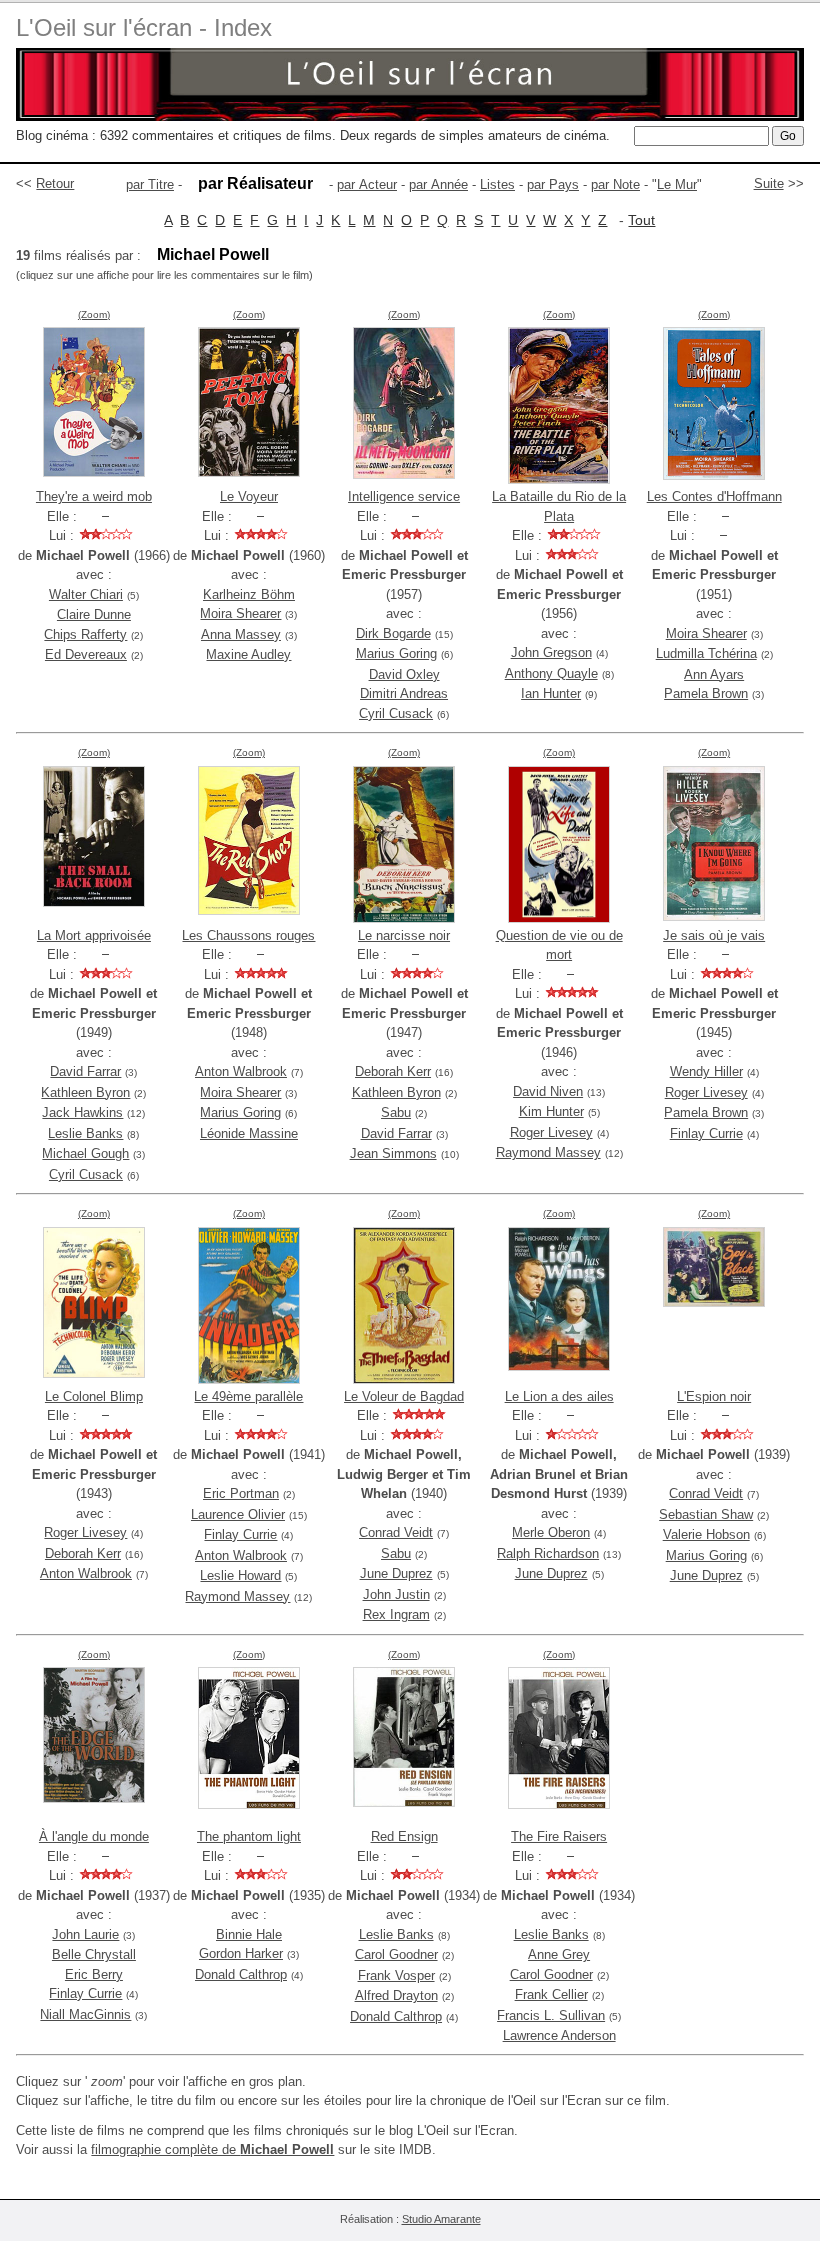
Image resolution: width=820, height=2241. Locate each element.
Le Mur (677, 184)
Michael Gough (85, 1153)
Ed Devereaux (86, 654)
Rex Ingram (396, 1614)
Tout (641, 220)
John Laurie (85, 1934)
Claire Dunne (94, 614)
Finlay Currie (706, 1133)
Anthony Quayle (551, 673)
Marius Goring (396, 653)
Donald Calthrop (241, 1974)
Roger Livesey (551, 1132)
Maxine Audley (248, 654)
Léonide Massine (249, 1133)
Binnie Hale (249, 1934)
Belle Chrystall (94, 1954)
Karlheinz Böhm (249, 594)
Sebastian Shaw (706, 1514)
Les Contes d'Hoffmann (714, 496)
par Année (438, 184)
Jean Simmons (393, 1153)
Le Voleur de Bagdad (404, 1396)
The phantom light (249, 1836)
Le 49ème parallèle (248, 1396)
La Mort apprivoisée (94, 935)
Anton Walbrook (241, 1071)
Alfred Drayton (396, 1995)
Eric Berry (94, 1974)
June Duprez (396, 1573)
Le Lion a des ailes (559, 1396)
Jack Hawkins (82, 1112)
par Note (615, 184)
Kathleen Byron (85, 1092)
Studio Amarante (441, 2219)
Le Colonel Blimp (94, 1396)
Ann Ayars (714, 674)
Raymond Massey (548, 1152)
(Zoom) (94, 314)
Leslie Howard (240, 1575)
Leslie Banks (85, 1133)
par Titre (150, 184)
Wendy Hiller (706, 1071)
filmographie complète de (212, 2149)
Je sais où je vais (714, 935)
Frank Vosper (396, 1975)
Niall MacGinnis (85, 2014)
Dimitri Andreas (404, 693)
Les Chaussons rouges (248, 935)
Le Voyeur (249, 496)
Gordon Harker (241, 1953)
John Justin (396, 1594)
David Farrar (85, 1071)
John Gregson (551, 652)
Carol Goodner (396, 1954)
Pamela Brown (706, 693)
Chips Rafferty (85, 634)
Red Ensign (404, 1836)
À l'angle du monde (94, 1836)
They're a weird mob (94, 496)
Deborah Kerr (393, 1071)
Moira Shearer (240, 613)
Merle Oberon (551, 1532)
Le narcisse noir (404, 935)
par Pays (553, 184)
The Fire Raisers (559, 1836)
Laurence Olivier (238, 1514)
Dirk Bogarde (393, 633)
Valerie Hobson (706, 1534)
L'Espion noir (714, 1396)
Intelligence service (404, 496)
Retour (55, 183)
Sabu (396, 1112)
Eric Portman (241, 1493)
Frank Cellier (551, 1994)
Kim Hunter (551, 1111)
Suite (769, 183)
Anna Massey (241, 634)
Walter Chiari (86, 594)
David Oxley (404, 674)
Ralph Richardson (548, 1553)
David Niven (548, 1091)
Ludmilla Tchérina (706, 653)
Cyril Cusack (396, 713)
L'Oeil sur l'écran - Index (144, 27)
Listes (497, 184)
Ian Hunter (551, 693)
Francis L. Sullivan (551, 2015)
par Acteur (367, 184)
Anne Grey (559, 1954)
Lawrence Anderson (559, 2035)
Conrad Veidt (396, 1532)
